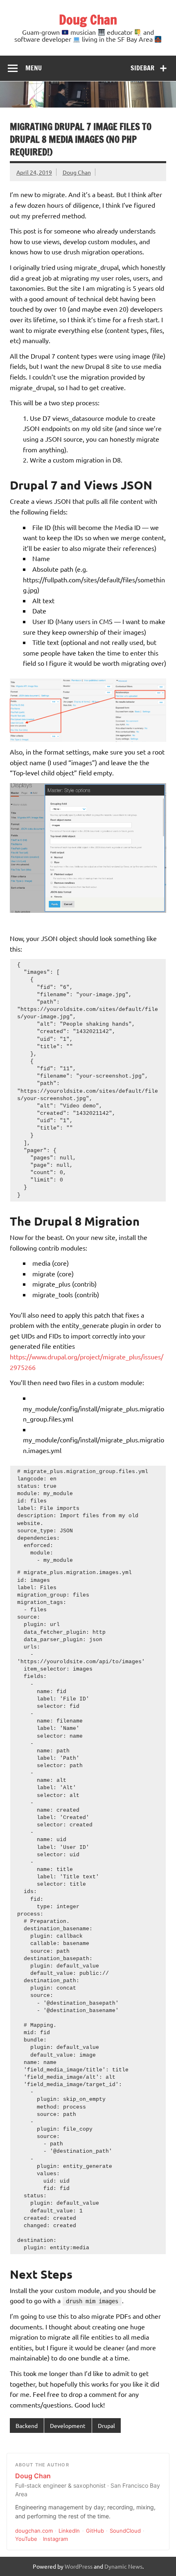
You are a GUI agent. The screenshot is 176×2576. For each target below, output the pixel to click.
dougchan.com (34, 2531)
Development (68, 2426)
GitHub (95, 2531)
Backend (27, 2426)
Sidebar (142, 68)
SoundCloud (125, 2531)
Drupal (106, 2426)
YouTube (26, 2539)
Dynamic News (123, 2566)
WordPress (79, 2566)
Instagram (55, 2539)
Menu (34, 68)
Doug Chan (88, 20)
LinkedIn (69, 2531)
